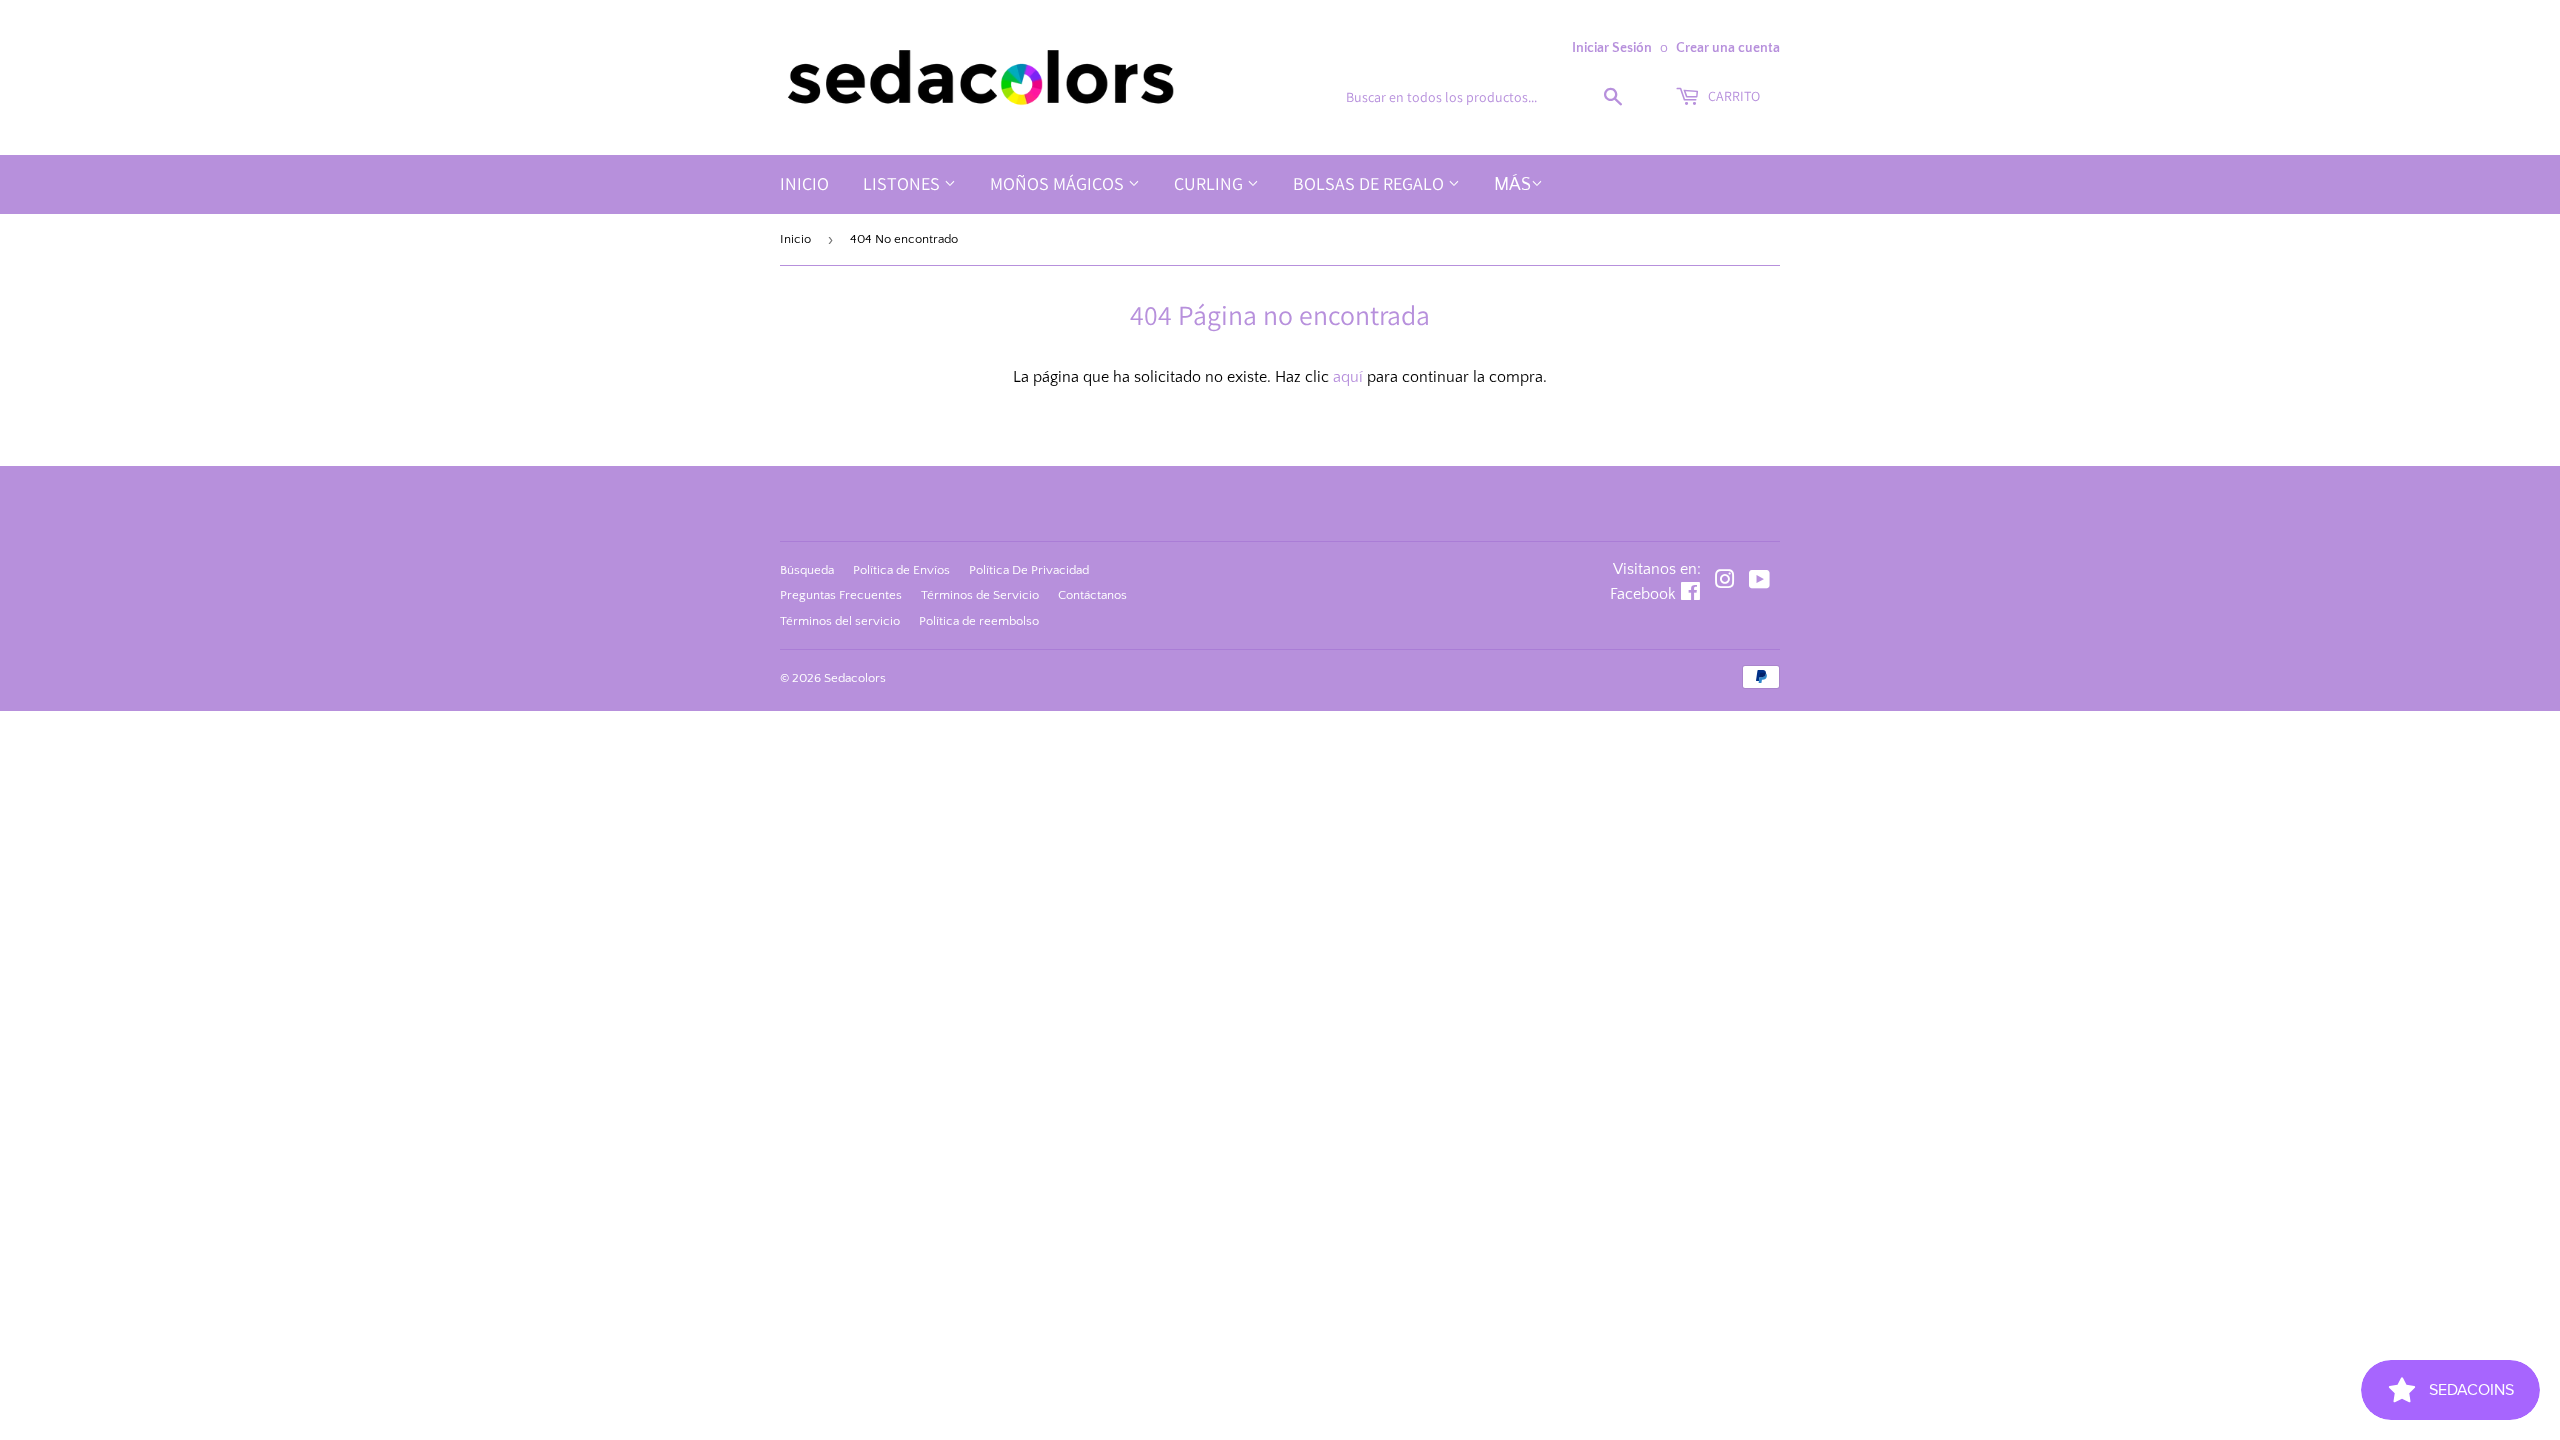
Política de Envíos (901, 570)
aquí (1348, 377)
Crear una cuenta (1728, 48)
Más (1512, 185)
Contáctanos (1092, 595)
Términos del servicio (840, 621)
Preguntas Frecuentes (841, 595)
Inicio (804, 183)
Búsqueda (807, 570)
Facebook (1643, 594)
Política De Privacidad (1029, 570)
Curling (1210, 183)
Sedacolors (855, 678)
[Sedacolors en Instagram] (1725, 582)
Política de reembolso (979, 621)
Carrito (1732, 96)
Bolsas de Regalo (1370, 183)
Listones (903, 183)
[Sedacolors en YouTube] (1759, 582)
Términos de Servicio (980, 595)
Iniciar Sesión (1612, 48)
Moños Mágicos (1059, 183)
